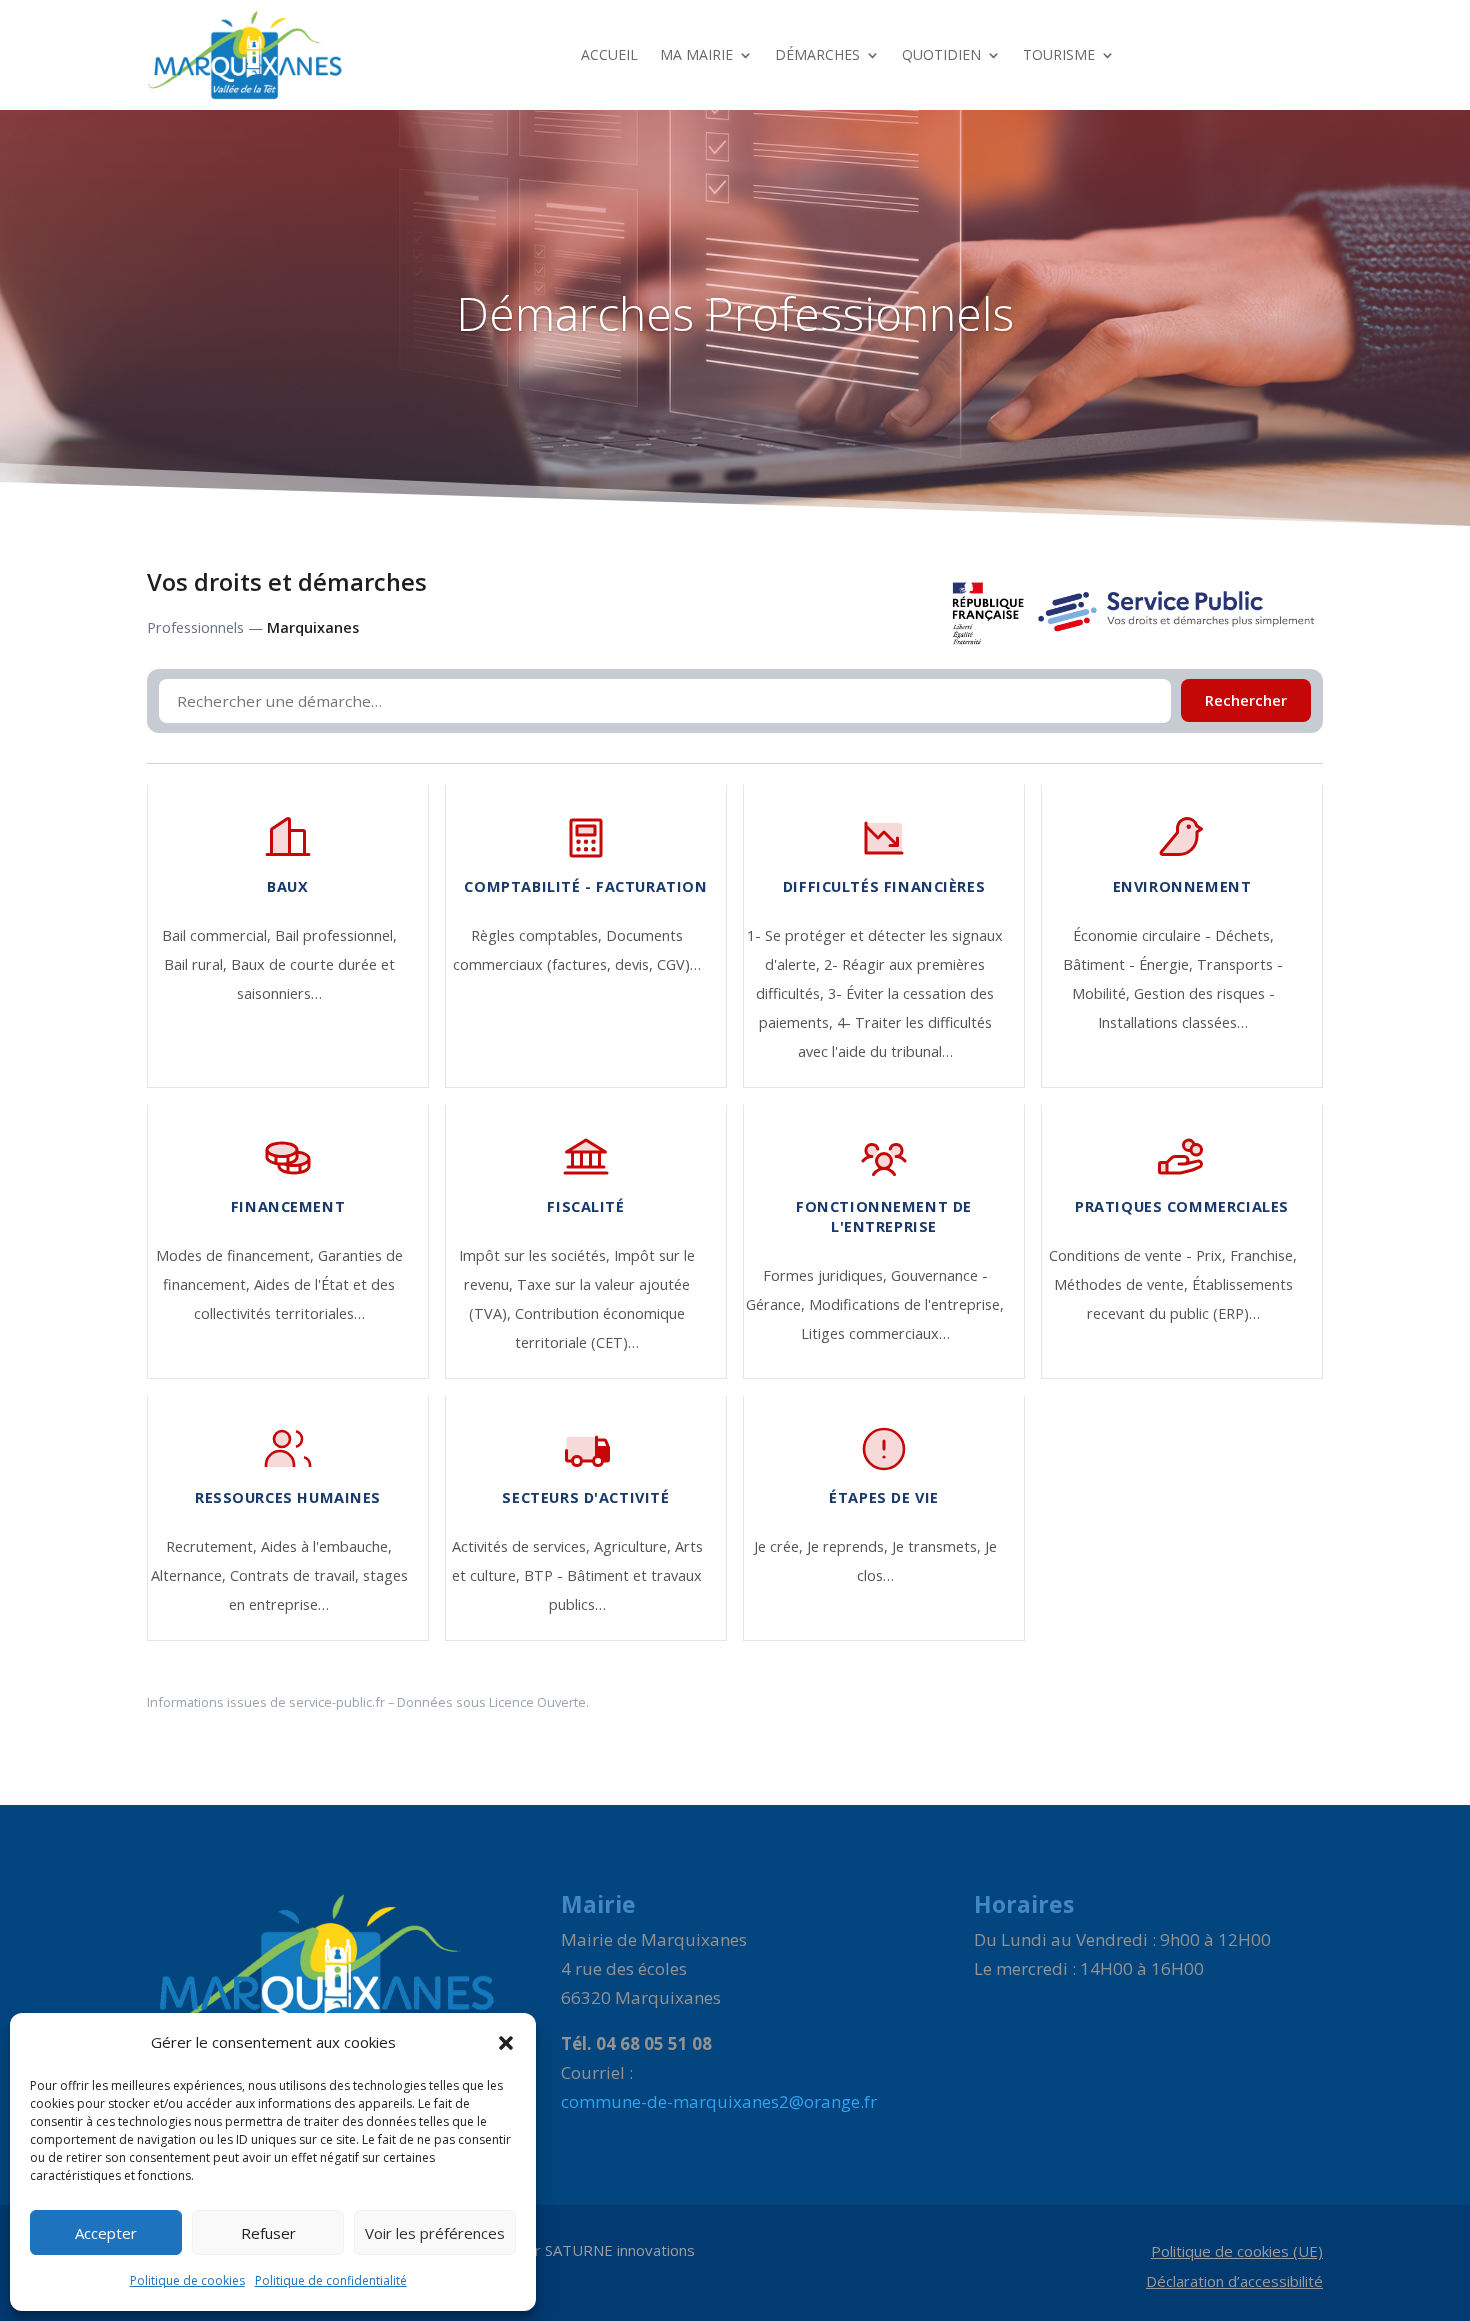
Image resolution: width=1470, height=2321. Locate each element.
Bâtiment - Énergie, (1130, 964)
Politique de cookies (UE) (1237, 2252)
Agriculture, (634, 1546)
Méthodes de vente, (1123, 1284)
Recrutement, (213, 1546)
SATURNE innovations (620, 2250)
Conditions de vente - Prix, (1139, 1255)
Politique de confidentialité (331, 2280)
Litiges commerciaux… (875, 1333)
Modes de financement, (237, 1255)
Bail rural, (197, 964)
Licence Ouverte (537, 1702)
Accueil (609, 54)
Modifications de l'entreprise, (906, 1304)
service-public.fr (337, 1702)
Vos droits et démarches (287, 582)
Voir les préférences (435, 2233)
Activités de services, (523, 1546)
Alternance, (190, 1575)
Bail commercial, (218, 935)
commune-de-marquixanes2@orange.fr (719, 2101)
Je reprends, (849, 1546)
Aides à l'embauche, (326, 1546)
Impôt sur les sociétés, (536, 1255)
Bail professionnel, (336, 935)
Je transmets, (938, 1546)
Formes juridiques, (827, 1275)
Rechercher (1246, 700)
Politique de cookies (187, 2280)
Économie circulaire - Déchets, (1173, 935)
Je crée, (780, 1546)
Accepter (106, 2233)
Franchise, (1263, 1255)
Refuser (268, 2233)
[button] (506, 2043)
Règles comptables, (538, 935)
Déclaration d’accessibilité (1234, 2282)
